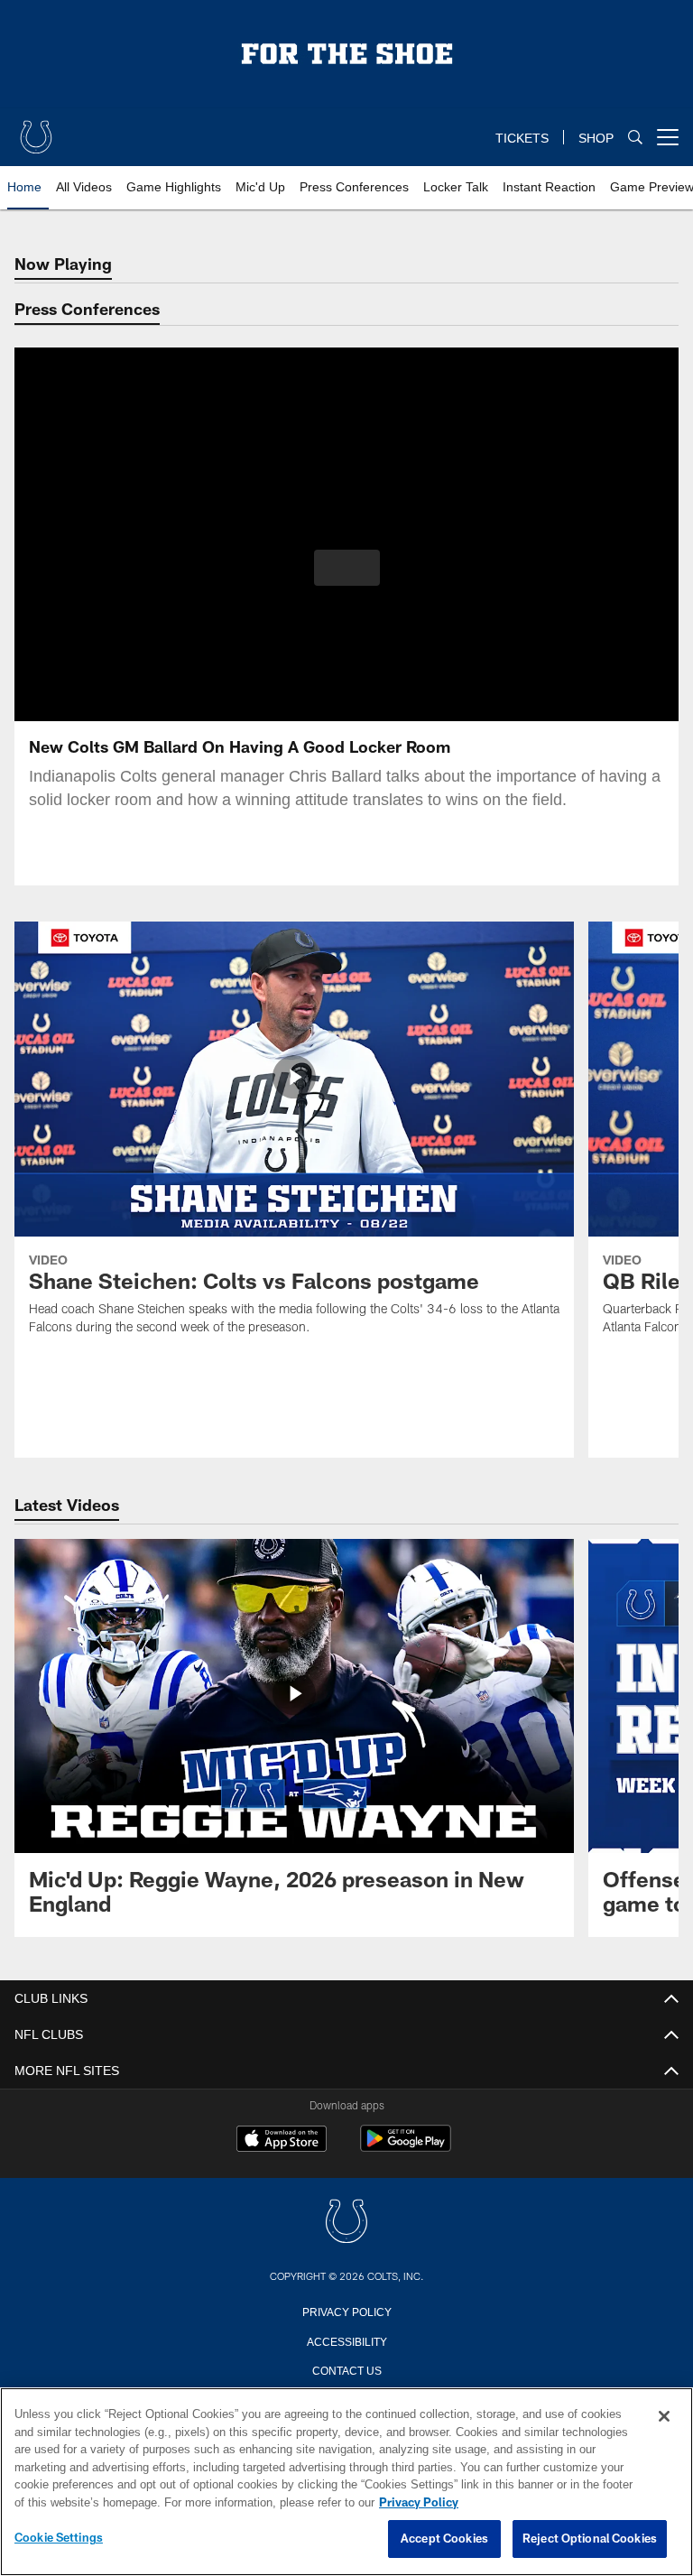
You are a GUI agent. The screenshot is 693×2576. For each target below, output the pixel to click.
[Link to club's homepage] (36, 130)
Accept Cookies (444, 2539)
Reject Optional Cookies (590, 2539)
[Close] (664, 2417)
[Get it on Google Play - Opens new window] (406, 2148)
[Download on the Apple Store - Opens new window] (282, 2141)
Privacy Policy (346, 2311)
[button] (347, 568)
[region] (346, 2482)
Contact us (346, 2369)
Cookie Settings (59, 2538)
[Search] (635, 138)
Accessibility (346, 2340)
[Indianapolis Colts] (346, 2223)
